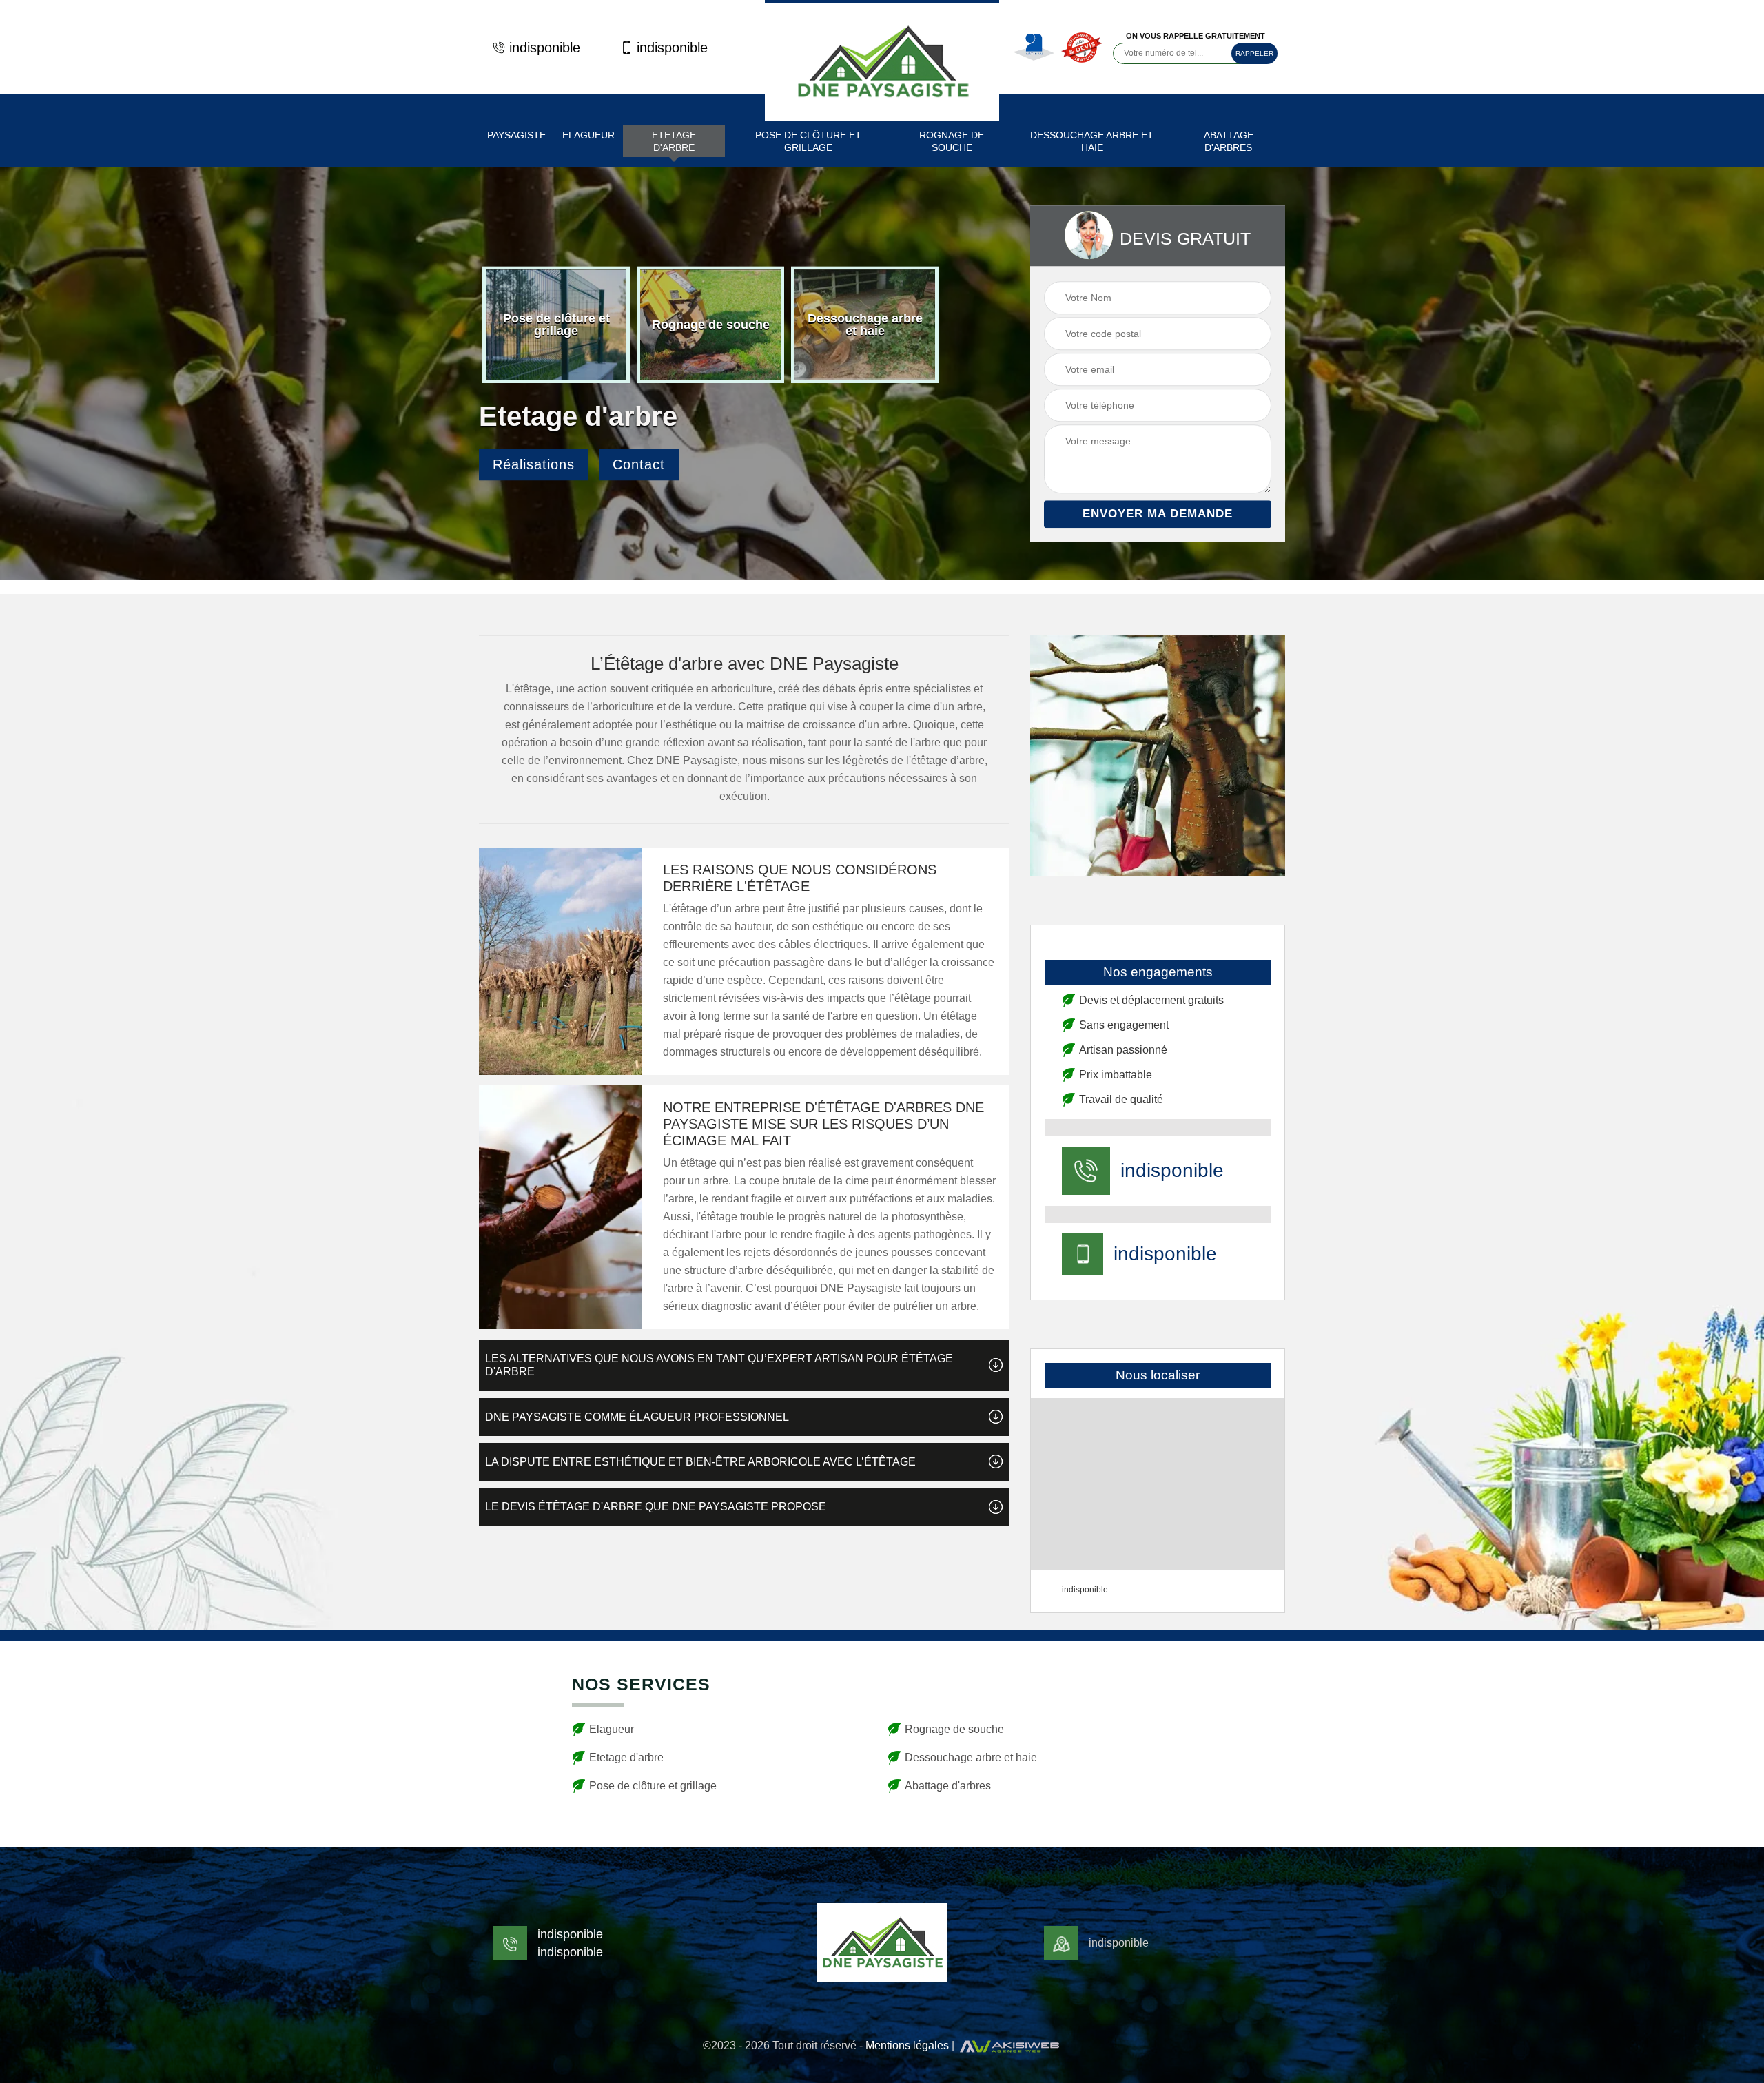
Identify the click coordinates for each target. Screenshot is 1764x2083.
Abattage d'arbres (1229, 141)
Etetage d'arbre (674, 141)
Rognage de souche (952, 141)
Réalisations (534, 465)
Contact (639, 465)
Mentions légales (907, 2045)
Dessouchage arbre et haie (1092, 141)
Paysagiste (516, 135)
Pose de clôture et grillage (808, 141)
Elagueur (588, 135)
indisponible (545, 48)
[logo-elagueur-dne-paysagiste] (882, 60)
